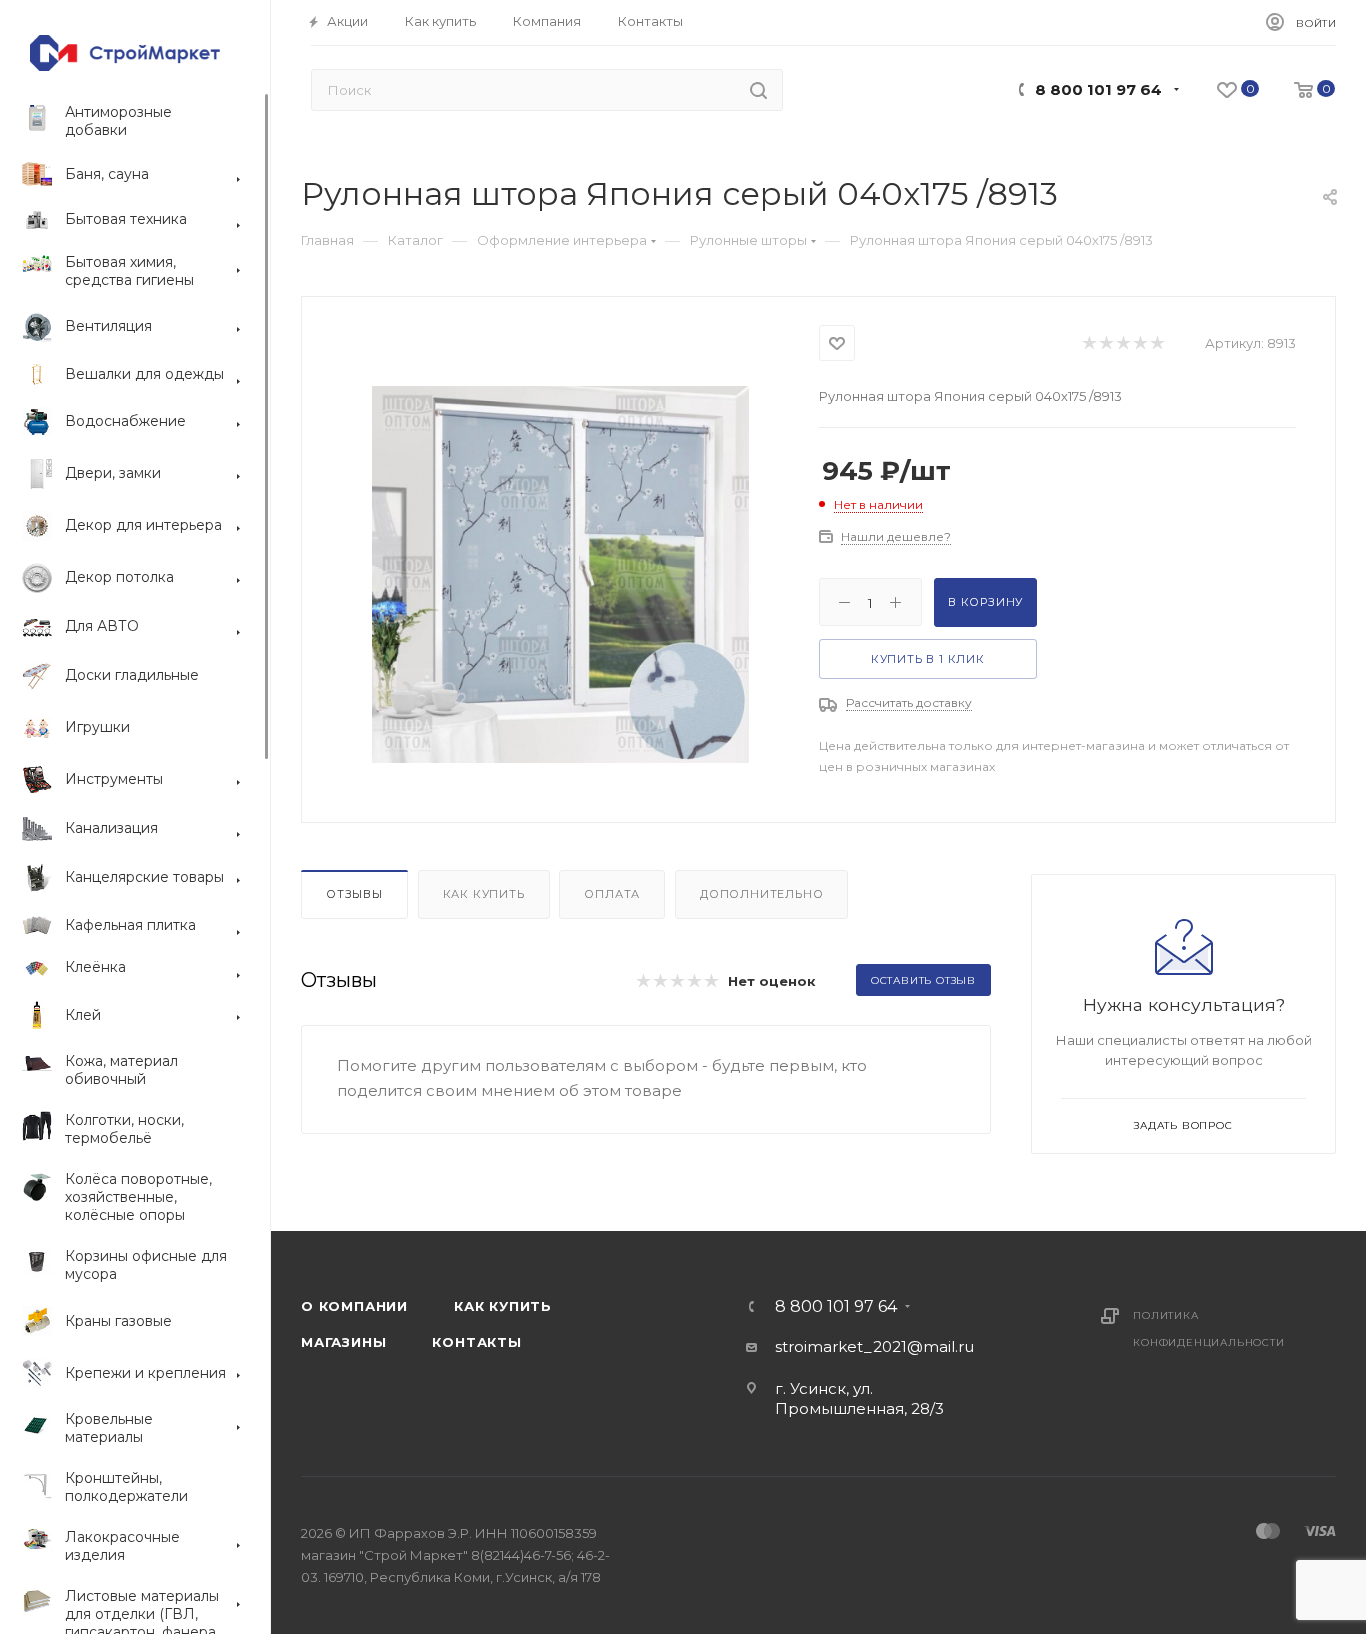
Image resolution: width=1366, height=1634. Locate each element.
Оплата (612, 894)
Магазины (343, 1342)
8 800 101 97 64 (1098, 89)
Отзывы (354, 894)
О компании (354, 1306)
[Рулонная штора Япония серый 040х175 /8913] (560, 574)
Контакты (476, 1342)
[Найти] (758, 90)
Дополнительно (761, 894)
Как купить (484, 894)
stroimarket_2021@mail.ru (874, 1346)
